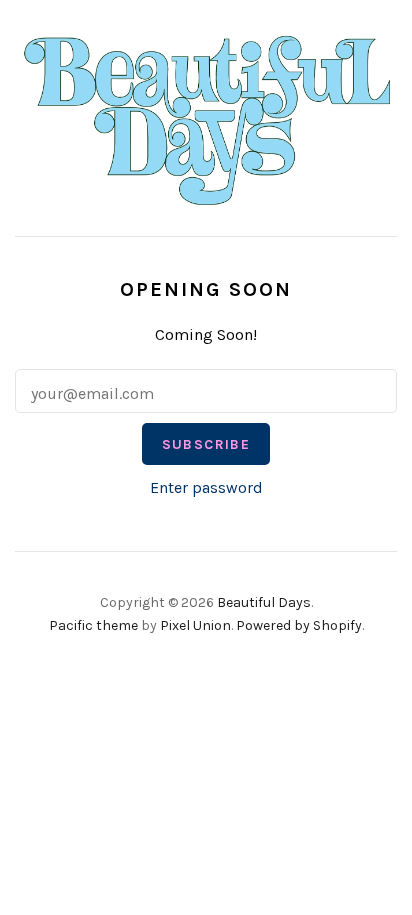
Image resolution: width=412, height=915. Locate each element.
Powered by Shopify (299, 625)
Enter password (206, 487)
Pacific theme (93, 625)
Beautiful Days (264, 602)
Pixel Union (195, 625)
